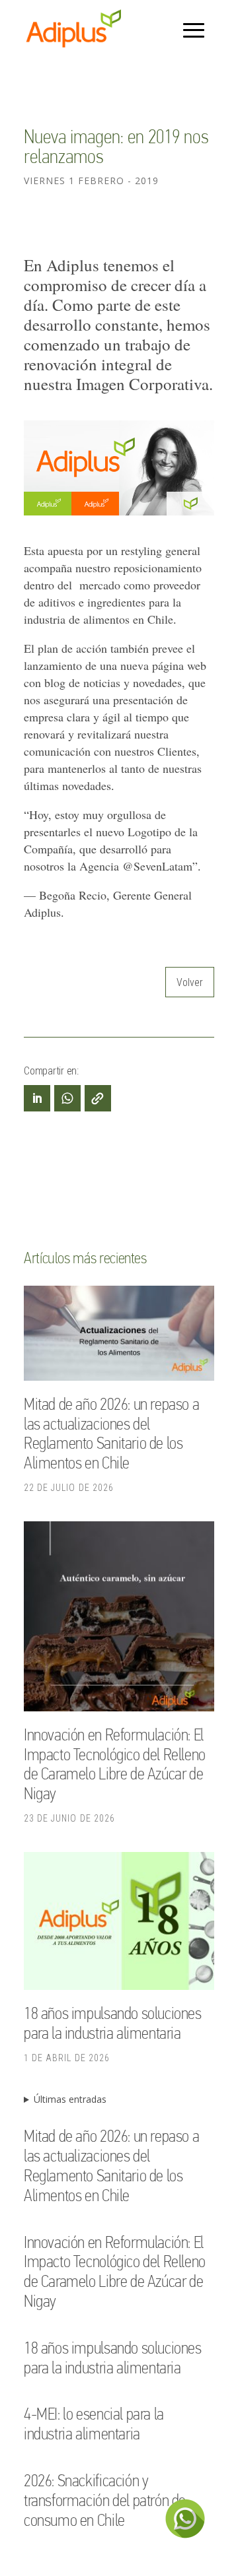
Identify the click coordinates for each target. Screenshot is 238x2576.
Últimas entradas (70, 2099)
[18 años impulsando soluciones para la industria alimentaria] (119, 1923)
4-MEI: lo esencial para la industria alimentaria (94, 2424)
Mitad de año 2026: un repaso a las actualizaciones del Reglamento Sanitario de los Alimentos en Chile (111, 1433)
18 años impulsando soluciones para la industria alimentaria (113, 2023)
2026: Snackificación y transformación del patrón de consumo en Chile (105, 2500)
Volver (190, 982)
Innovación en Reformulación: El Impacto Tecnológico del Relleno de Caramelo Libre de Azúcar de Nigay (115, 1764)
